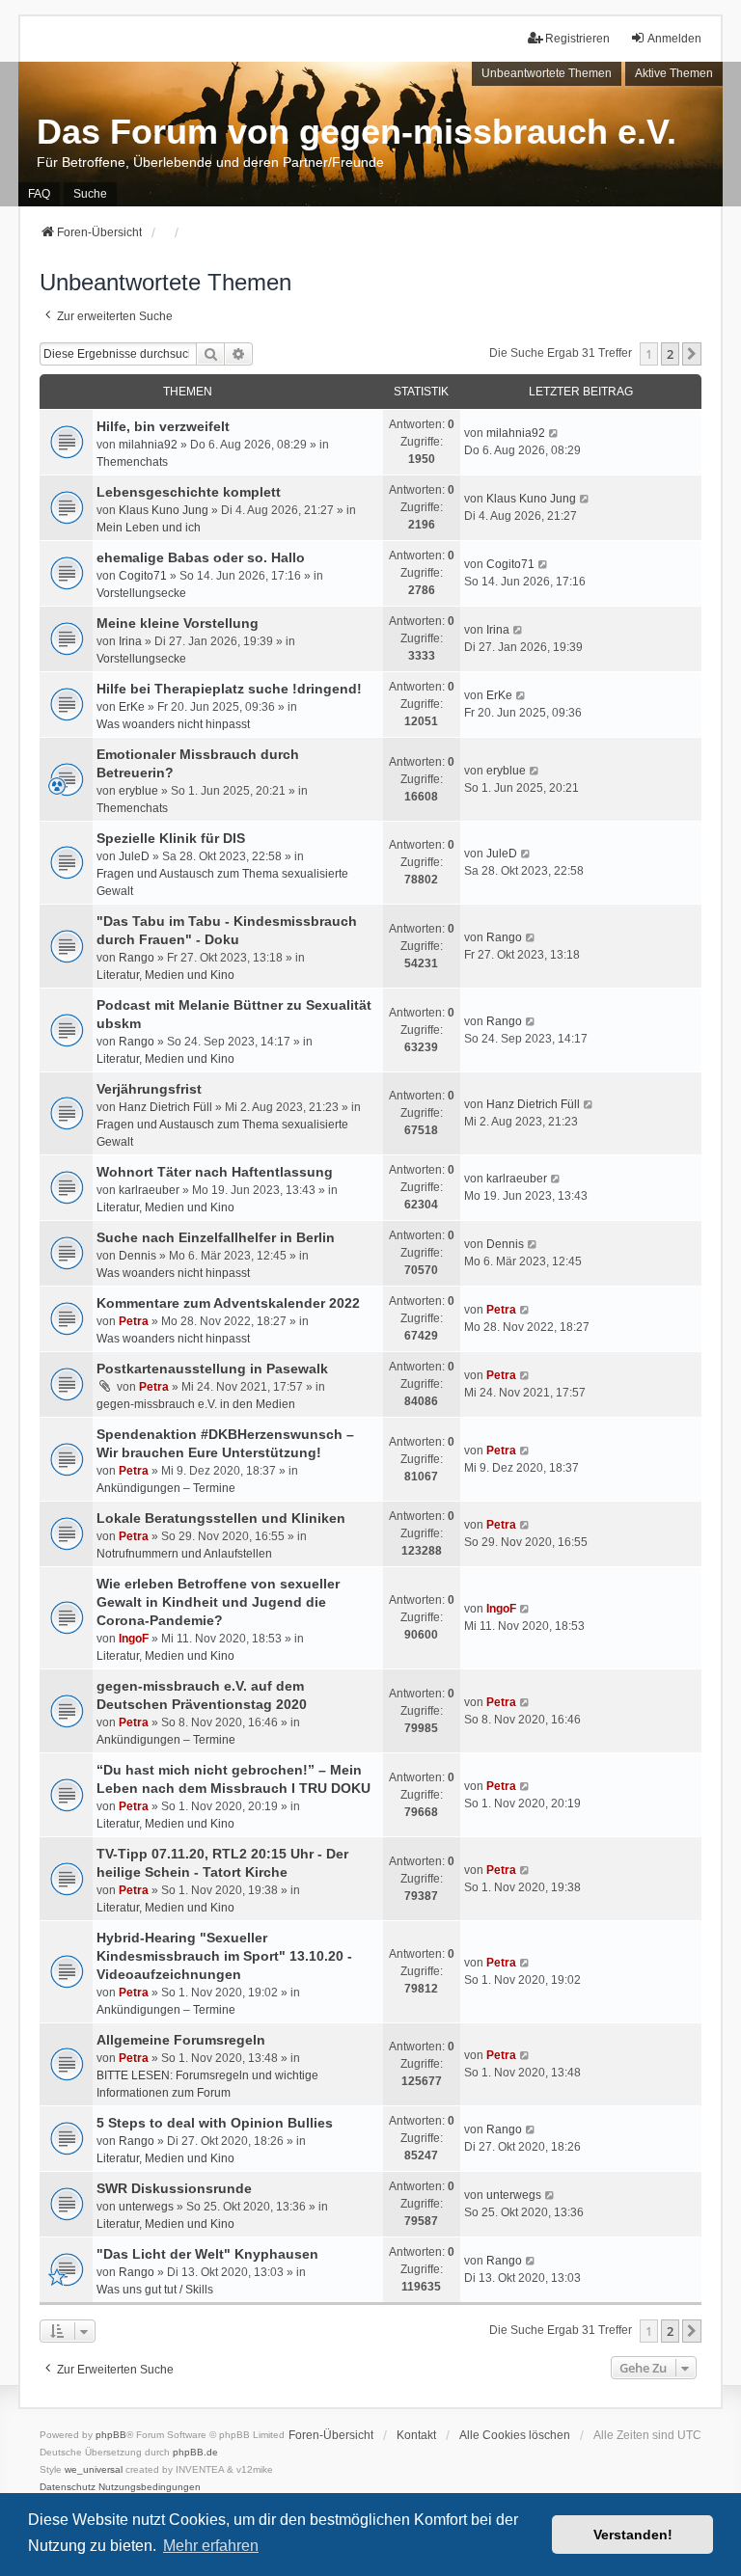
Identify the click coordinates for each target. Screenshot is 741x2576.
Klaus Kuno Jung (164, 510)
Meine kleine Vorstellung (178, 623)
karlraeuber (149, 1190)
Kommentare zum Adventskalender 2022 (228, 1303)
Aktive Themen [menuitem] (674, 73)
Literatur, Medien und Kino (165, 975)
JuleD (134, 856)
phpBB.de (195, 2452)
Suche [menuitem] (90, 194)
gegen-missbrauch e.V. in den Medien (196, 1404)
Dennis (137, 1256)
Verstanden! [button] (633, 2535)
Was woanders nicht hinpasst (173, 724)
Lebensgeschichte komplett (189, 492)
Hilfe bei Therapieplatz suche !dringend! (229, 689)
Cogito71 (143, 576)
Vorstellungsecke (141, 593)
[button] (692, 354)
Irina (130, 641)
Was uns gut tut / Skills (155, 2290)
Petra (134, 1321)
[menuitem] (68, 2487)
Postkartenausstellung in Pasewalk (212, 1369)
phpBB (111, 2435)
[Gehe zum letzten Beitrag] (554, 433)
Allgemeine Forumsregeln (181, 2040)
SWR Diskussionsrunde (174, 2188)
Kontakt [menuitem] (416, 2435)
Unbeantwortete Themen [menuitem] (547, 73)
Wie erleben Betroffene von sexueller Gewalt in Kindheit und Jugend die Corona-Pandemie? (218, 1602)
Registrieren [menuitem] (577, 39)
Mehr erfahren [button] (211, 2546)
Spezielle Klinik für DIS (171, 838)
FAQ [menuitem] (39, 194)
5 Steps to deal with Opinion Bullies (215, 2123)
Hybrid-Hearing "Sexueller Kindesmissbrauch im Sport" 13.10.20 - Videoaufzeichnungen (224, 1956)
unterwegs (146, 2207)
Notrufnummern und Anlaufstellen (184, 1554)
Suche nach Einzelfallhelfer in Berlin (216, 1237)
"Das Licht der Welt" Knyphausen (207, 2254)
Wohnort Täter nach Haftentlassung (215, 1172)
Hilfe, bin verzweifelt (163, 426)
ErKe (132, 707)
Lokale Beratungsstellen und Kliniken (221, 1518)
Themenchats (132, 462)
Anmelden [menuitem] (674, 39)
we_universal (94, 2469)
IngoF (134, 1639)
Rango (137, 958)
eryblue (138, 791)
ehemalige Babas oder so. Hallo (201, 557)
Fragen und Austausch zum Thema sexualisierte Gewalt (222, 882)
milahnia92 (148, 445)
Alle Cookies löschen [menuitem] (515, 2435)
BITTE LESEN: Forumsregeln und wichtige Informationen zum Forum (207, 2084)
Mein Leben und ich (149, 528)
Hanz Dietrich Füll (165, 1107)
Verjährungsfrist (149, 1089)
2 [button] (670, 354)
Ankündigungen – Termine (166, 1488)
